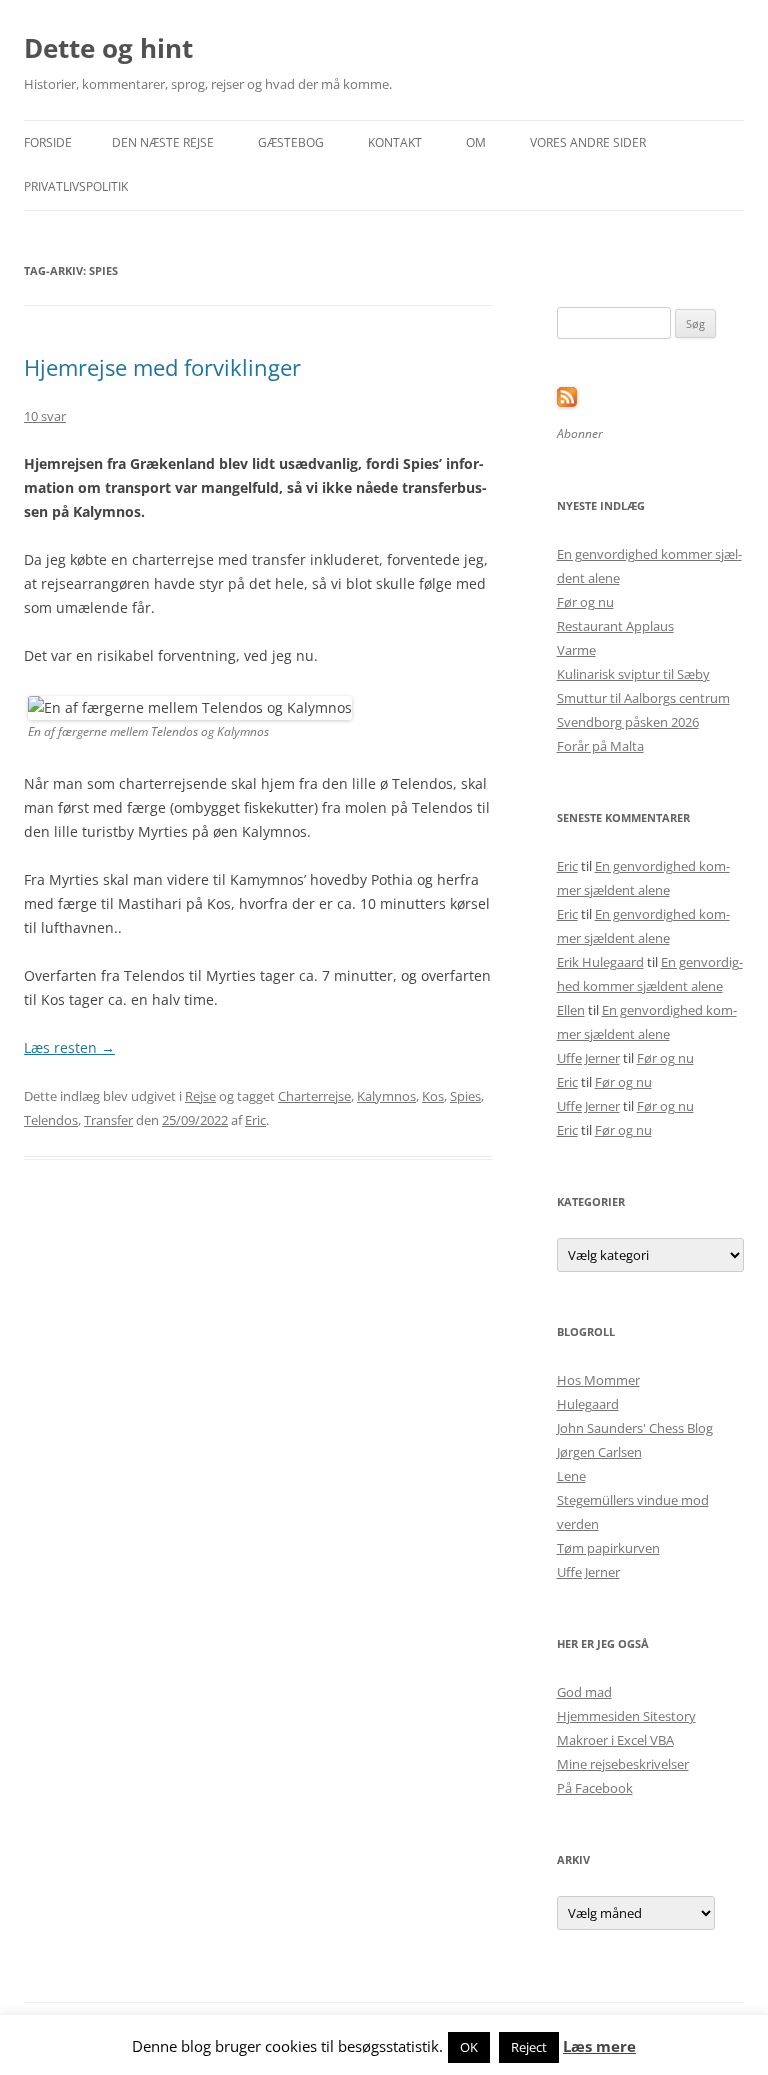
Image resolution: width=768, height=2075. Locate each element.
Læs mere (599, 2046)
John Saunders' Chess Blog (635, 1428)
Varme (576, 650)
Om (476, 142)
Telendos (51, 1120)
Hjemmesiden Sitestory (626, 1716)
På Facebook (595, 1788)
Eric (255, 1120)
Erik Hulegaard (600, 962)
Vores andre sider (588, 142)
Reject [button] (529, 2047)
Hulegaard (588, 1404)
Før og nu (585, 602)
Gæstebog (291, 142)
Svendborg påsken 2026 (628, 722)
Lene (571, 1476)
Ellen (571, 1010)
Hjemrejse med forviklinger (162, 367)
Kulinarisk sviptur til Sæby (633, 674)
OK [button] (469, 2047)
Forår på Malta (600, 746)
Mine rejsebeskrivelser (623, 1764)
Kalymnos (386, 1096)
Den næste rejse (163, 142)
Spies (465, 1096)
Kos (433, 1096)
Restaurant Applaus (615, 626)
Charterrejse (314, 1096)
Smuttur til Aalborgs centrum (643, 698)
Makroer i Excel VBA (615, 1740)
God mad (584, 1692)
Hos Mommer (598, 1380)
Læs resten (69, 1047)
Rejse (200, 1096)
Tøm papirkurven (608, 1548)
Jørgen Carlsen (599, 1452)
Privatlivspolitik (76, 186)
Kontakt (395, 142)
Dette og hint (108, 48)
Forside (48, 142)
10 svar (45, 416)
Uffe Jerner (588, 1058)
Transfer (108, 1120)
